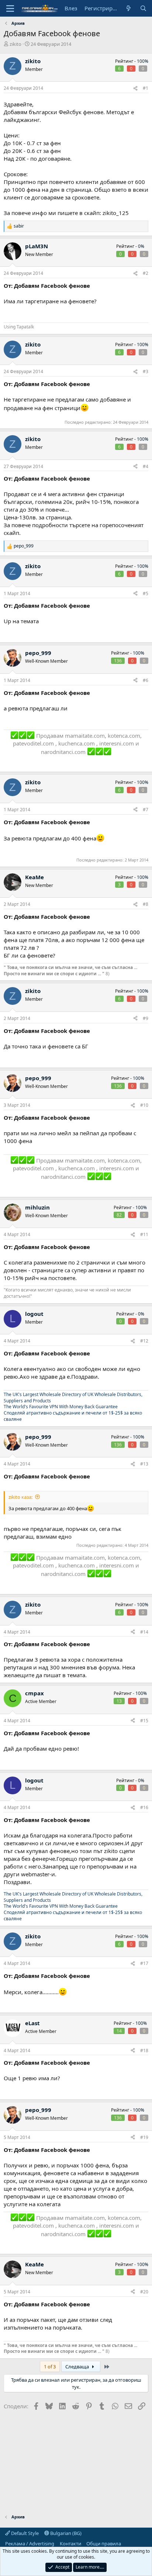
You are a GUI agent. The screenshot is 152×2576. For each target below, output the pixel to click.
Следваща (78, 2367)
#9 (146, 1018)
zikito (15, 44)
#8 (146, 904)
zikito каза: (20, 1497)
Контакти (70, 2543)
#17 (144, 1963)
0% (141, 246)
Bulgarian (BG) (65, 2533)
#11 (144, 1234)
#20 (144, 2292)
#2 (146, 273)
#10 (144, 1105)
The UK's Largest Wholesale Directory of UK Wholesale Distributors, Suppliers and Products (73, 1398)
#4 (146, 466)
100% (143, 61)
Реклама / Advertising (30, 2543)
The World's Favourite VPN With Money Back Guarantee (61, 1407)
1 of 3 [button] (50, 2367)
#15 (144, 1721)
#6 (146, 680)
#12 (144, 1341)
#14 (144, 1632)
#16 (144, 1807)
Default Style (24, 2533)
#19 (144, 2137)
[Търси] (143, 8)
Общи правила (104, 2543)
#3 (146, 371)
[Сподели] (135, 88)
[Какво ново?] (129, 8)
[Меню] (10, 8)
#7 (146, 810)
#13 (144, 1464)
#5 (146, 593)
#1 (146, 88)
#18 (144, 2050)
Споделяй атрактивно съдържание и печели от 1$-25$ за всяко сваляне (73, 1416)
